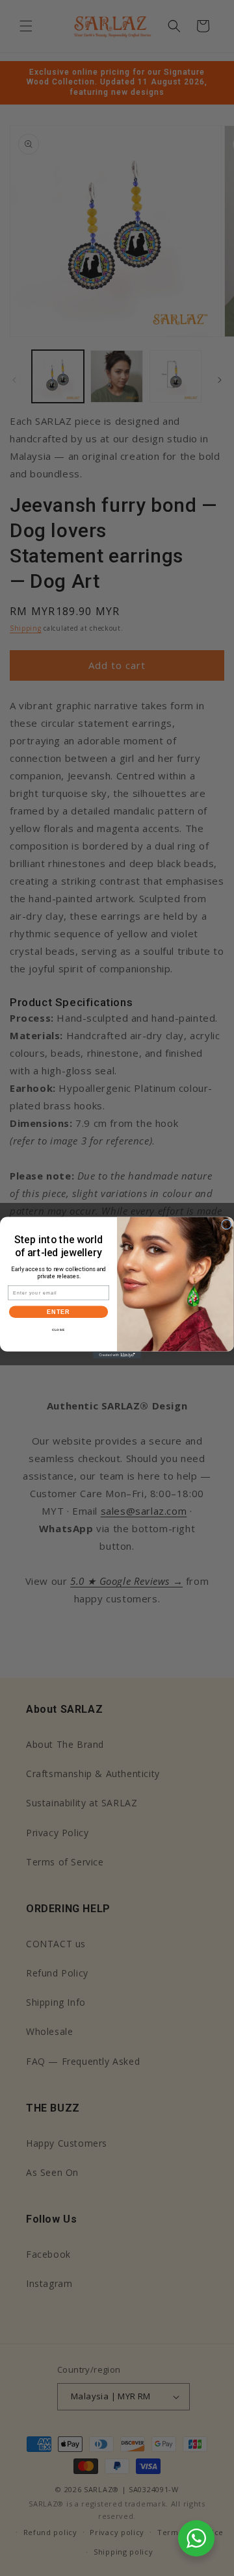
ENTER (58, 1312)
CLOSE (59, 1330)
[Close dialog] (227, 1224)
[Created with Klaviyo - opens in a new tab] (117, 1355)
